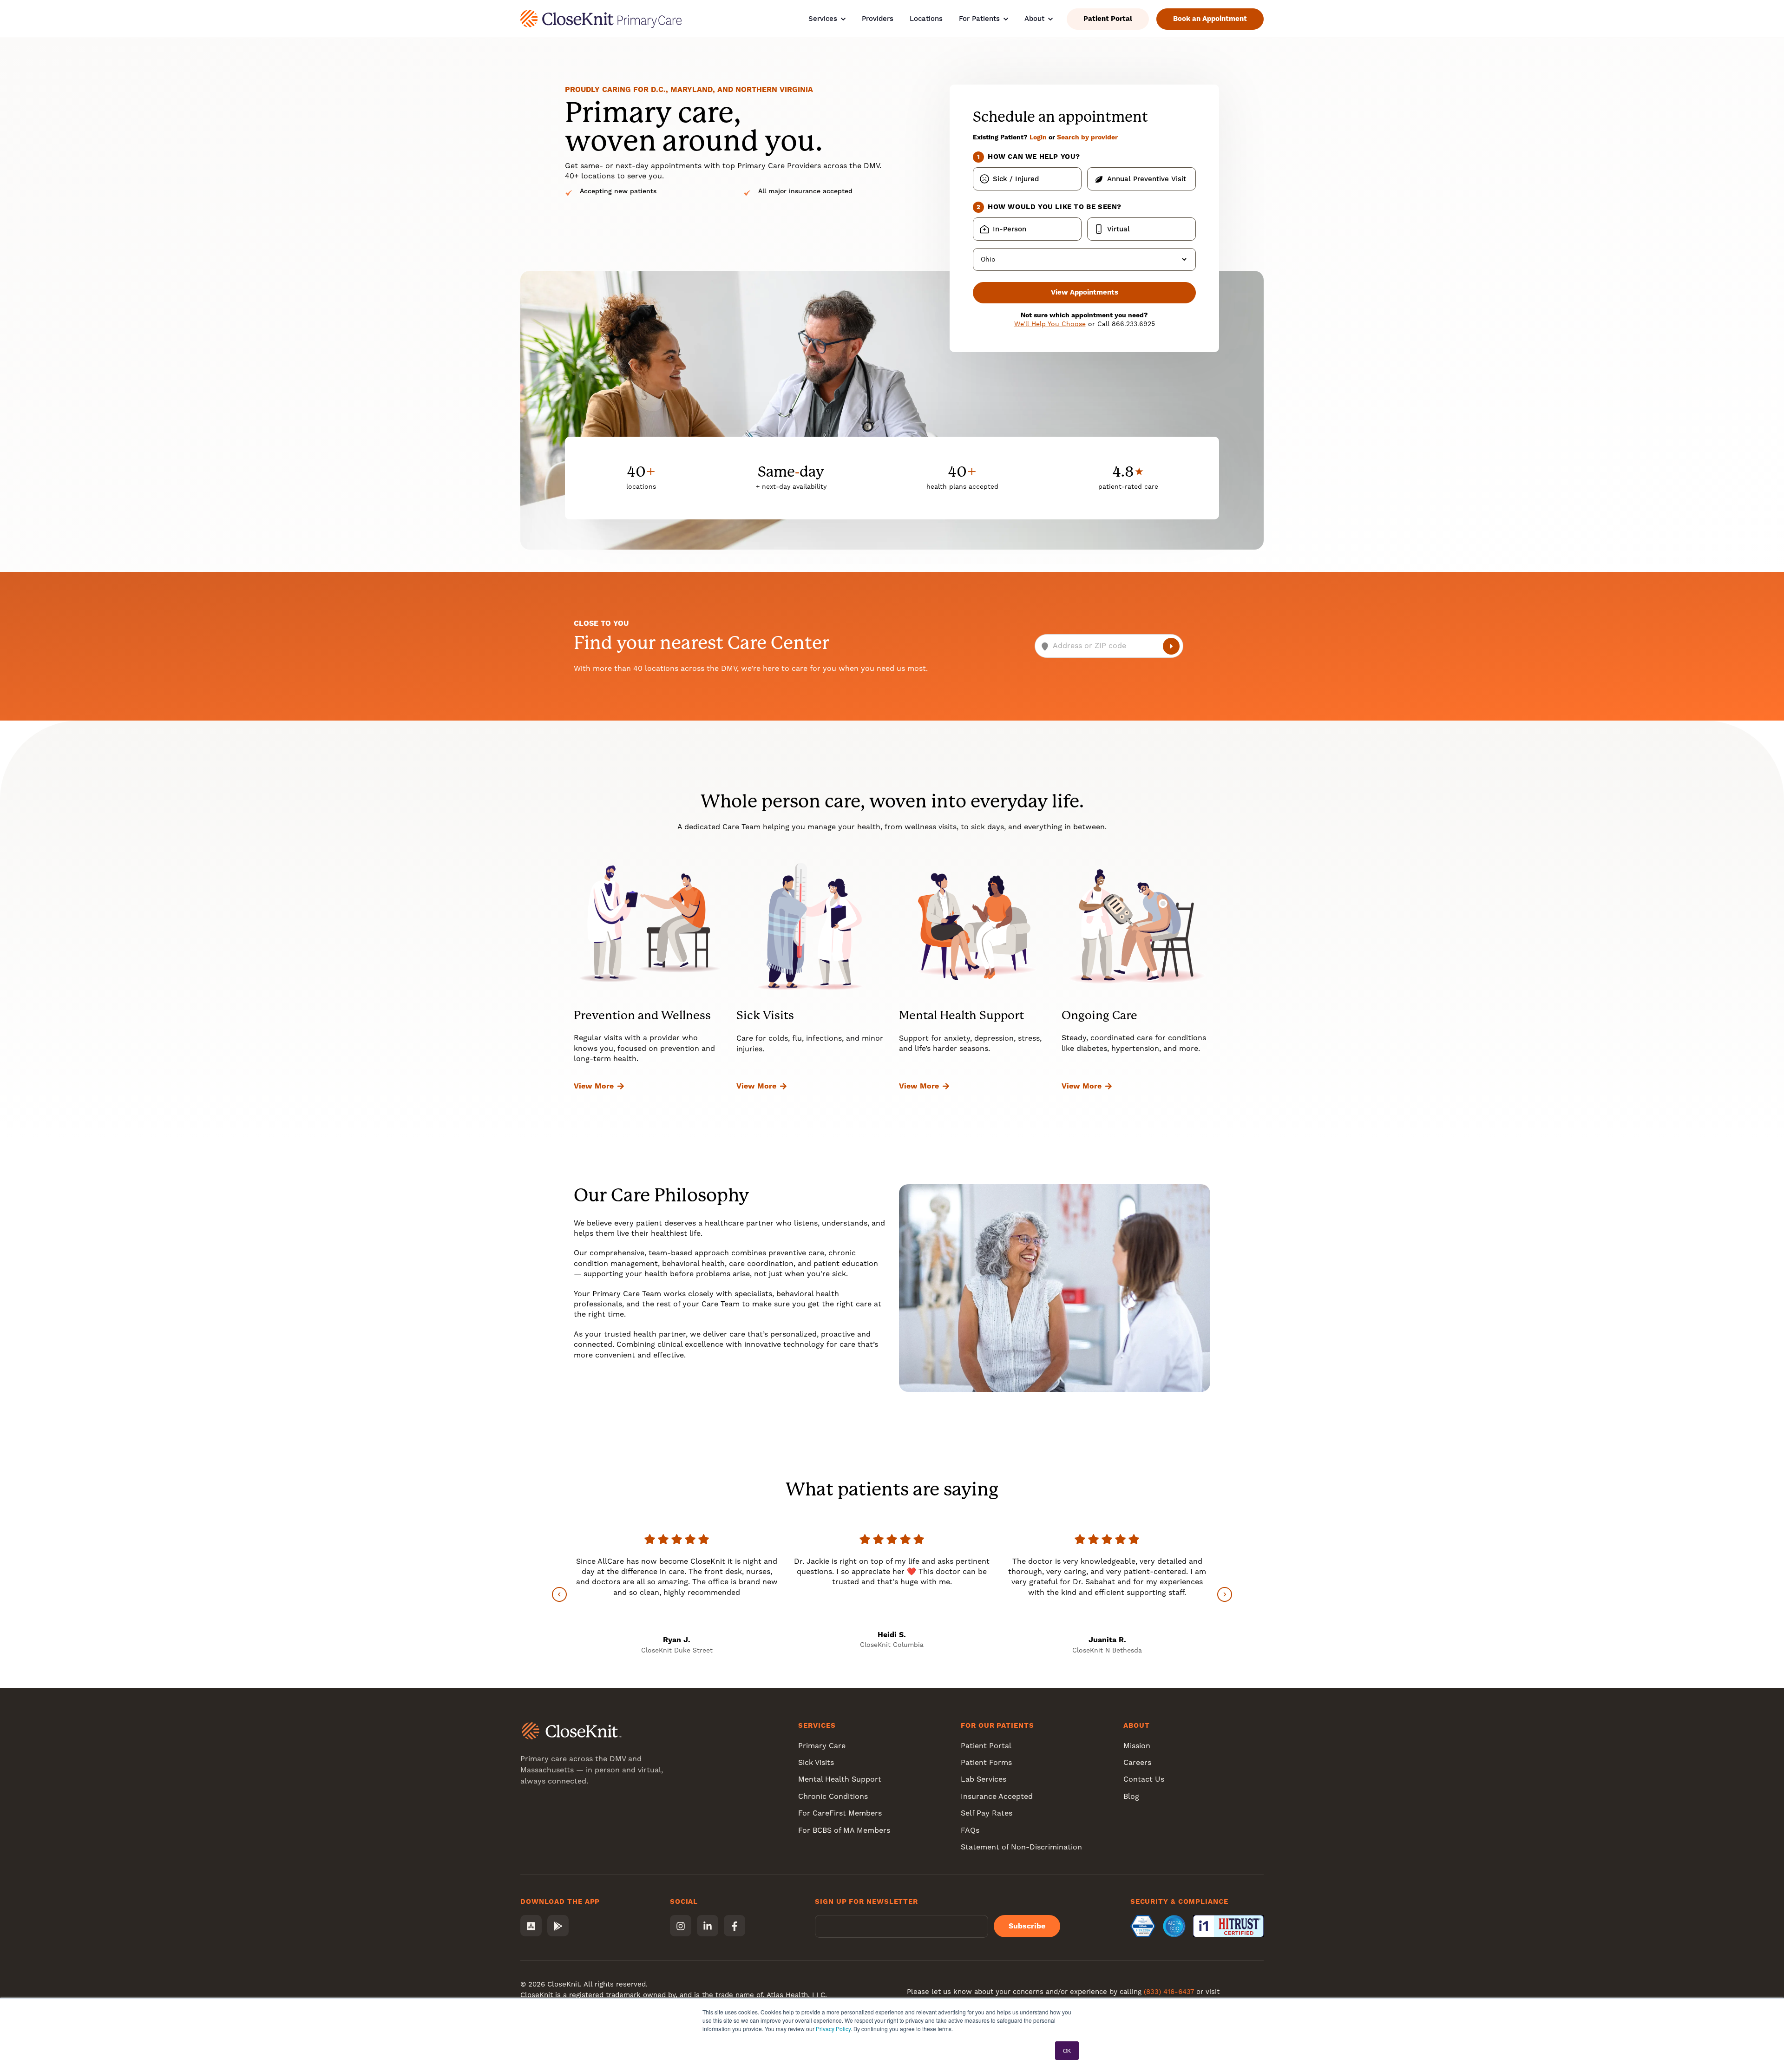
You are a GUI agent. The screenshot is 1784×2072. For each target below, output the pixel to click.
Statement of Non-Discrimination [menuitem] (1021, 1847)
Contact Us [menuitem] (1144, 1779)
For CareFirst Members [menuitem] (840, 1813)
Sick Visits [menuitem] (816, 1762)
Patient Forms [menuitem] (986, 1762)
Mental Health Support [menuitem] (840, 1779)
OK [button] (1067, 2050)
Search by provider (1087, 137)
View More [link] (594, 1086)
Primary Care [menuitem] (822, 1746)
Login (1038, 137)
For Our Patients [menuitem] (997, 1725)
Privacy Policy (833, 2029)
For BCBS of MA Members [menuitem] (844, 1830)
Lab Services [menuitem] (984, 1779)
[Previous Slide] (559, 1594)
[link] (601, 18)
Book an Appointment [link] (1210, 19)
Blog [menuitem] (1131, 1796)
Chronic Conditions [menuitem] (833, 1796)
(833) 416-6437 (1169, 1992)
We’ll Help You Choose (1050, 324)
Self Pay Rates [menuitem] (987, 1813)
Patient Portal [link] (1108, 19)
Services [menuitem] (817, 1725)
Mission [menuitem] (1137, 1746)
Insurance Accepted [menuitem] (997, 1796)
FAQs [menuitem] (970, 1830)
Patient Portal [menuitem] (986, 1746)
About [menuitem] (1137, 1725)
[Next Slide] (1225, 1594)
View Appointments (1085, 292)
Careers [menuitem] (1137, 1762)
